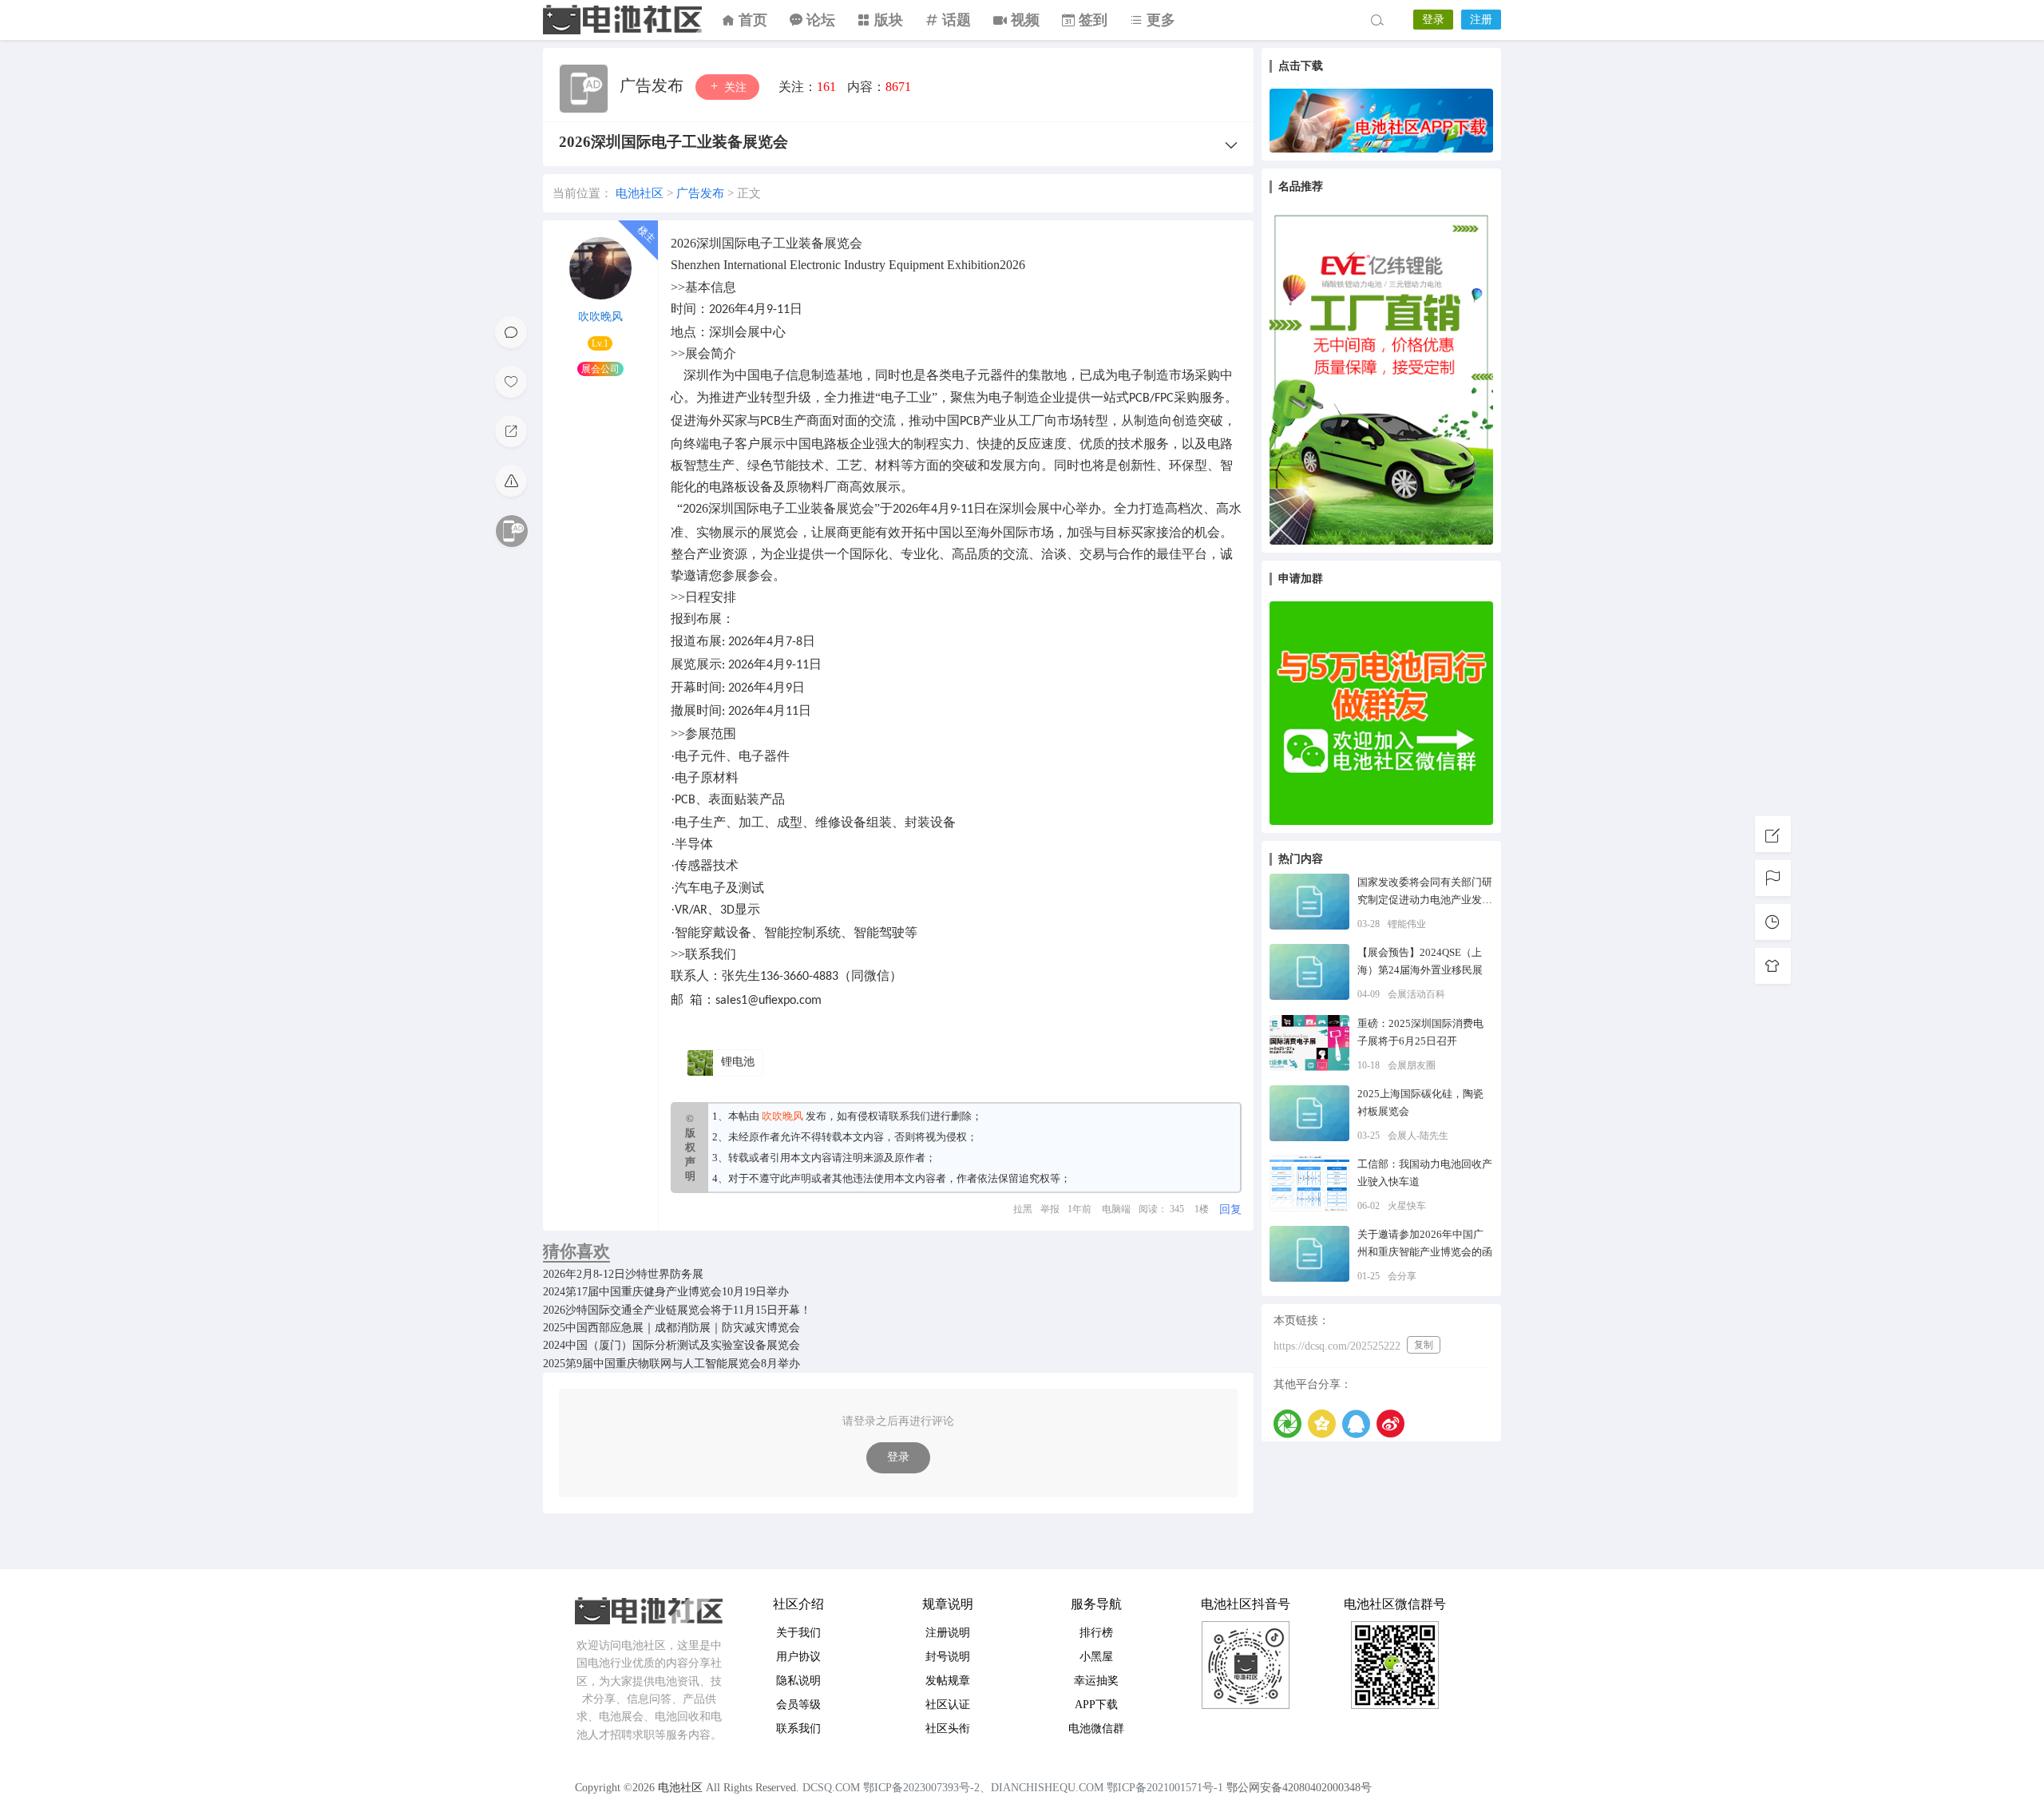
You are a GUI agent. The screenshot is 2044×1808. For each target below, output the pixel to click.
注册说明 (948, 1633)
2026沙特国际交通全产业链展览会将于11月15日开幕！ (677, 1310)
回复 (1230, 1209)
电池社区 (623, 20)
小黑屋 (1096, 1657)
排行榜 (1096, 1633)
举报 (1050, 1209)
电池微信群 (1096, 1729)
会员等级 (798, 1705)
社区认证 (948, 1705)
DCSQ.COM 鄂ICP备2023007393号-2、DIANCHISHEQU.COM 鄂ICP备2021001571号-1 (1013, 1788)
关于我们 (798, 1633)
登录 (1433, 20)
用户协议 (798, 1657)
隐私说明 (798, 1681)
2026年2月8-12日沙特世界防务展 (623, 1274)
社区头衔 (948, 1729)
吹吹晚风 (600, 317)
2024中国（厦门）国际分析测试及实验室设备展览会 (671, 1345)
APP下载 (1096, 1705)
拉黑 (1023, 1209)
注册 (1481, 20)
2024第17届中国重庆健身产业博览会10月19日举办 (666, 1292)
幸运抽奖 (1096, 1681)
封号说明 (948, 1657)
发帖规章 (948, 1681)
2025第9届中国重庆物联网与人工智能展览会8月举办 (671, 1364)
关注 (734, 87)
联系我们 (909, 1116)
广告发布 (654, 85)
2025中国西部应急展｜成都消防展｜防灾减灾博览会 (671, 1328)
